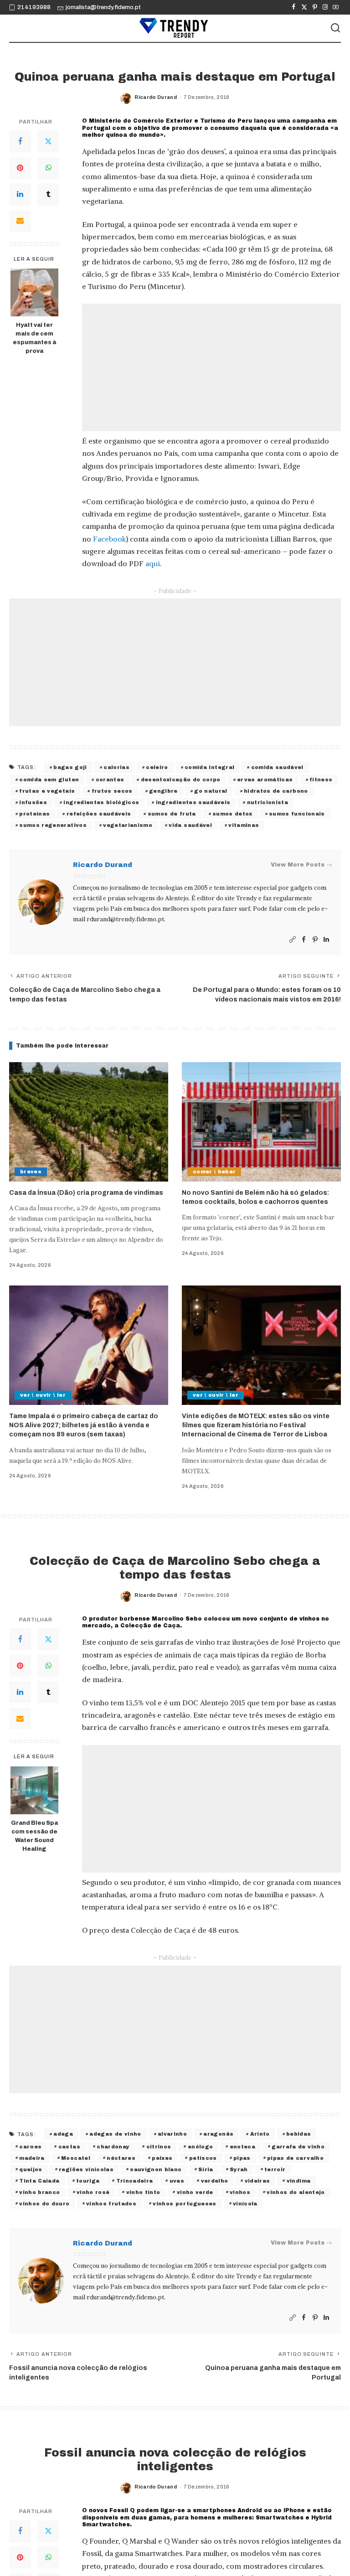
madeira (32, 2158)
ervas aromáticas (265, 780)
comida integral (209, 767)
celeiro (157, 767)
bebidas (299, 2134)
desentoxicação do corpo (181, 780)
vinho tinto (143, 2192)
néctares (121, 2158)
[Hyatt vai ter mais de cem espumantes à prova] (34, 292)
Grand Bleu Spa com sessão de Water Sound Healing (34, 1836)
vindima (299, 2181)
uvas (177, 2181)
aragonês (218, 2134)
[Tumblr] (48, 195)
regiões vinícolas (86, 2169)
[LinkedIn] (20, 195)
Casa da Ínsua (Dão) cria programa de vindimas (86, 1193)
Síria (206, 2169)
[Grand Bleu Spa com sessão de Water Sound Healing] (34, 1790)
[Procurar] (335, 28)
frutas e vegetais (47, 791)
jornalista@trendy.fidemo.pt (103, 7)
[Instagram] (325, 7)
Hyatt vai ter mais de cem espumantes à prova (34, 338)
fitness (321, 780)
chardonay (113, 2147)
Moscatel (76, 2158)
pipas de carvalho (295, 2158)
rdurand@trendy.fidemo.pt (125, 919)
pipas (242, 2158)
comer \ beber (214, 1172)
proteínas (34, 814)
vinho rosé (93, 2192)
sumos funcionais (297, 814)
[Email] (20, 221)
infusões (33, 802)
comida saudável (277, 767)
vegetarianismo (128, 825)
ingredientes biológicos (101, 802)
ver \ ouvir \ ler (43, 1395)
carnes (30, 2147)
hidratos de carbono (276, 791)
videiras (257, 2181)
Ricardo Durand (156, 97)
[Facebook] (294, 7)
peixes (162, 2158)
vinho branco (39, 2192)
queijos (31, 2169)
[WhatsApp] (48, 168)
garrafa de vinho (298, 2147)
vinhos (240, 2192)
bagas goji (70, 767)
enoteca (242, 2147)
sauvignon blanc (156, 2169)
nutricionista (268, 802)
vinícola (245, 2204)
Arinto (260, 2134)
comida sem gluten (49, 780)
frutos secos (112, 791)
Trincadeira (135, 2181)
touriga (88, 2181)
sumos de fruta (172, 814)
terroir (275, 2169)
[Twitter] (304, 7)
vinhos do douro (44, 2204)
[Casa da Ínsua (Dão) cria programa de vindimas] (89, 1122)
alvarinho (172, 2134)
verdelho (215, 2181)
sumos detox (232, 814)
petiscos (203, 2158)
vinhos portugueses (184, 2204)
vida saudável (190, 825)
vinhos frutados (111, 2204)
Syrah (239, 2169)
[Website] (293, 940)
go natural (211, 791)
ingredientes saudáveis (193, 802)
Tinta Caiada (39, 2181)
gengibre (163, 791)
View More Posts (298, 865)
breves (31, 1172)
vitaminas (244, 825)
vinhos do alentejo (296, 2192)
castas (69, 2147)
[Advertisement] (211, 367)
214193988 (34, 7)
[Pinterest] (315, 7)
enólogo (200, 2147)
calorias (116, 767)
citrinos (159, 2147)
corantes (110, 780)
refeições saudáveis (99, 814)
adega (63, 2134)
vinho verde (195, 2192)
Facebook (109, 539)
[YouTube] (336, 7)
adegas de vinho (115, 2134)
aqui (153, 563)
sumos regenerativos (53, 825)
